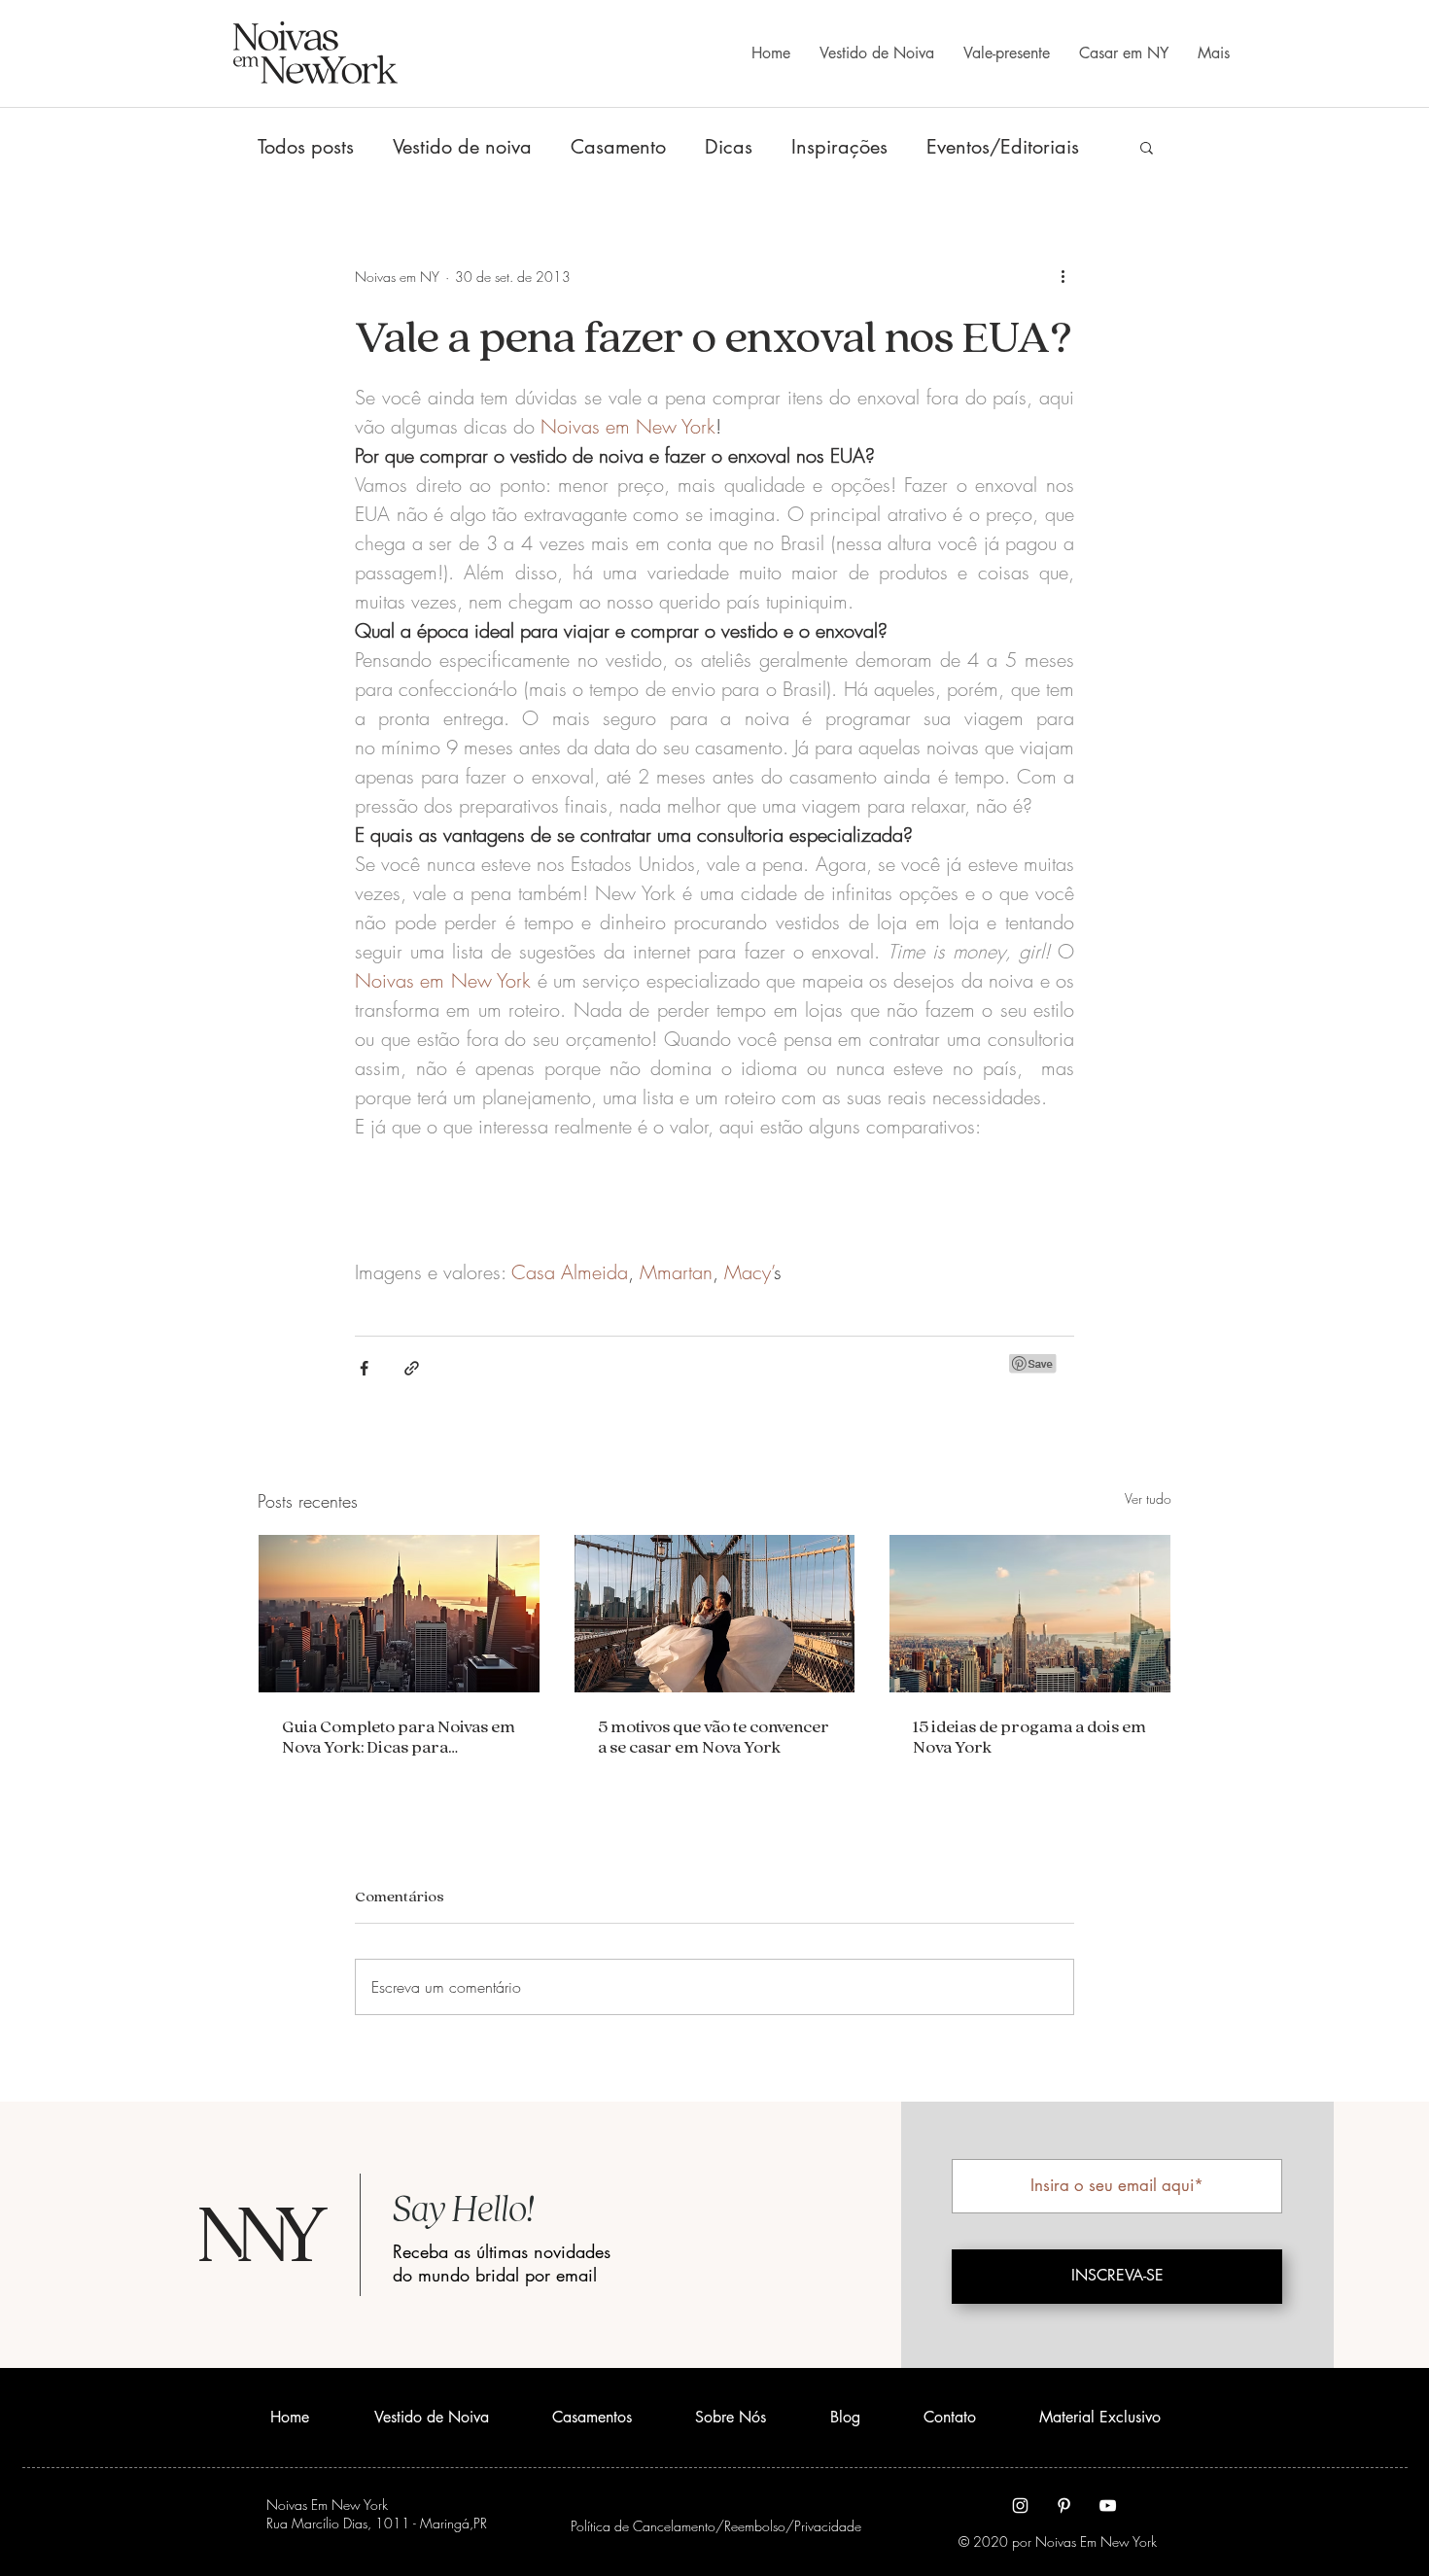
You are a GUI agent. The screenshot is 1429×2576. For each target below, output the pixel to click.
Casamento (618, 147)
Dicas (729, 147)
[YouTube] (1108, 2506)
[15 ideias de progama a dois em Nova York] (1030, 1614)
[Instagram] (1020, 2506)
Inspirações (839, 147)
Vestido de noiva (462, 147)
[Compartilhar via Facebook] (364, 1368)
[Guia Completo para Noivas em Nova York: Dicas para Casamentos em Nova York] (399, 1614)
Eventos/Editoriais (1003, 147)
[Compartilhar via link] (412, 1368)
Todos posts (306, 147)
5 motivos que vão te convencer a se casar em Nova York (714, 1736)
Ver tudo (1148, 1498)
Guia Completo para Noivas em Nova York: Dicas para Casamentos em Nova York (399, 1736)
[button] (1147, 147)
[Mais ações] (1063, 276)
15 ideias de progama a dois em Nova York (1029, 1736)
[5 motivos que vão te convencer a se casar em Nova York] (715, 1614)
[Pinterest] (1064, 2506)
